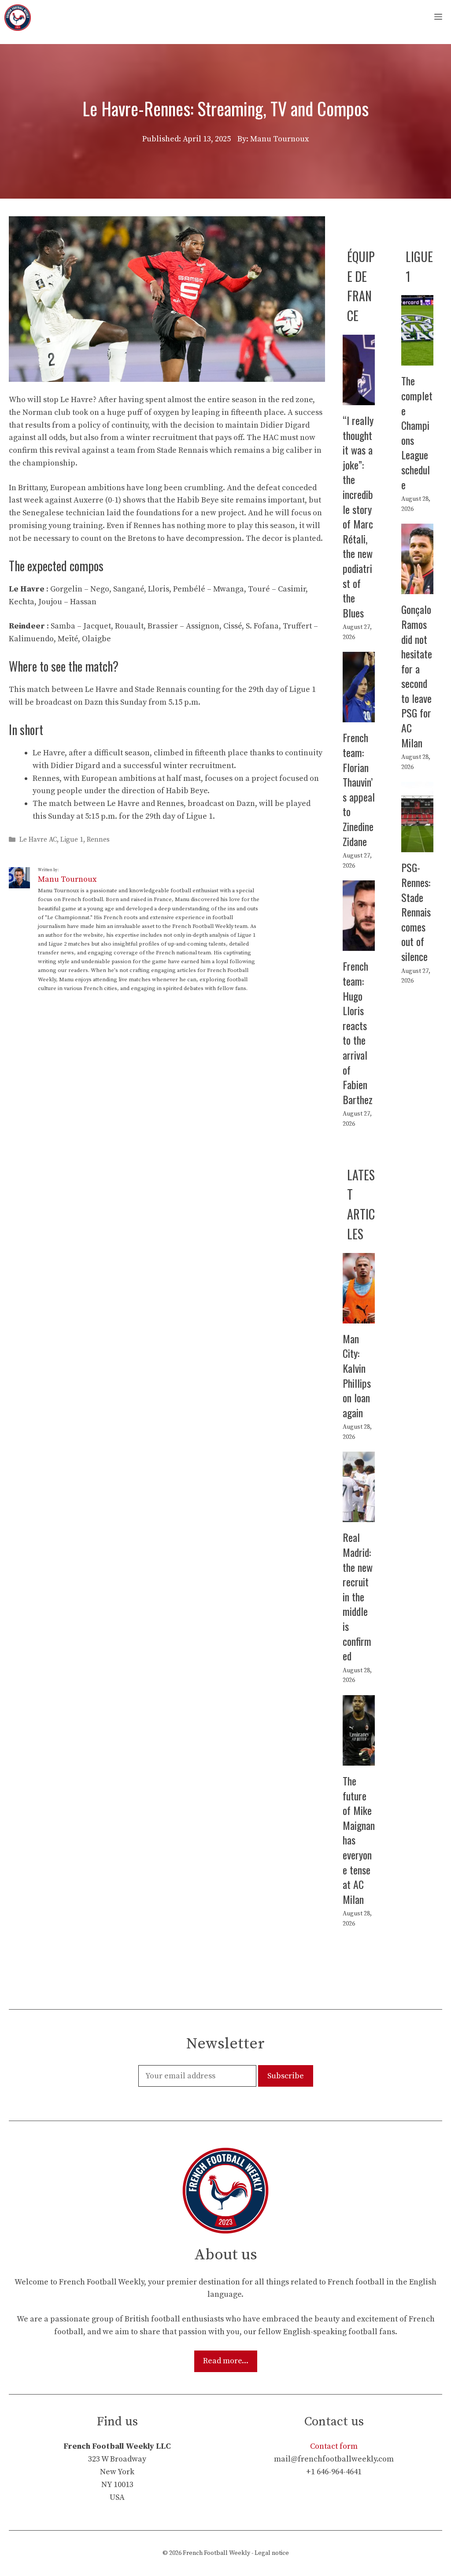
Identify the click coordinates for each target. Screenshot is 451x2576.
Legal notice (272, 2553)
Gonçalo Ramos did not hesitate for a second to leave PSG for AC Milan (417, 676)
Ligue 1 (72, 840)
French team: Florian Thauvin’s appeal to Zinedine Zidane (359, 789)
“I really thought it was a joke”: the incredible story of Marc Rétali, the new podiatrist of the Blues (358, 516)
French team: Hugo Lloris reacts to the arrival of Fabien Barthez (358, 1032)
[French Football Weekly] (18, 18)
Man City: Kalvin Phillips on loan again (357, 1375)
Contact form (334, 2446)
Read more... (226, 2361)
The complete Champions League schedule (417, 432)
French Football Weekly (216, 2553)
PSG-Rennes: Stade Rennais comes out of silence (416, 912)
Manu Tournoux (67, 879)
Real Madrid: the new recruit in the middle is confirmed (358, 1596)
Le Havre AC (38, 840)
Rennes (98, 840)
